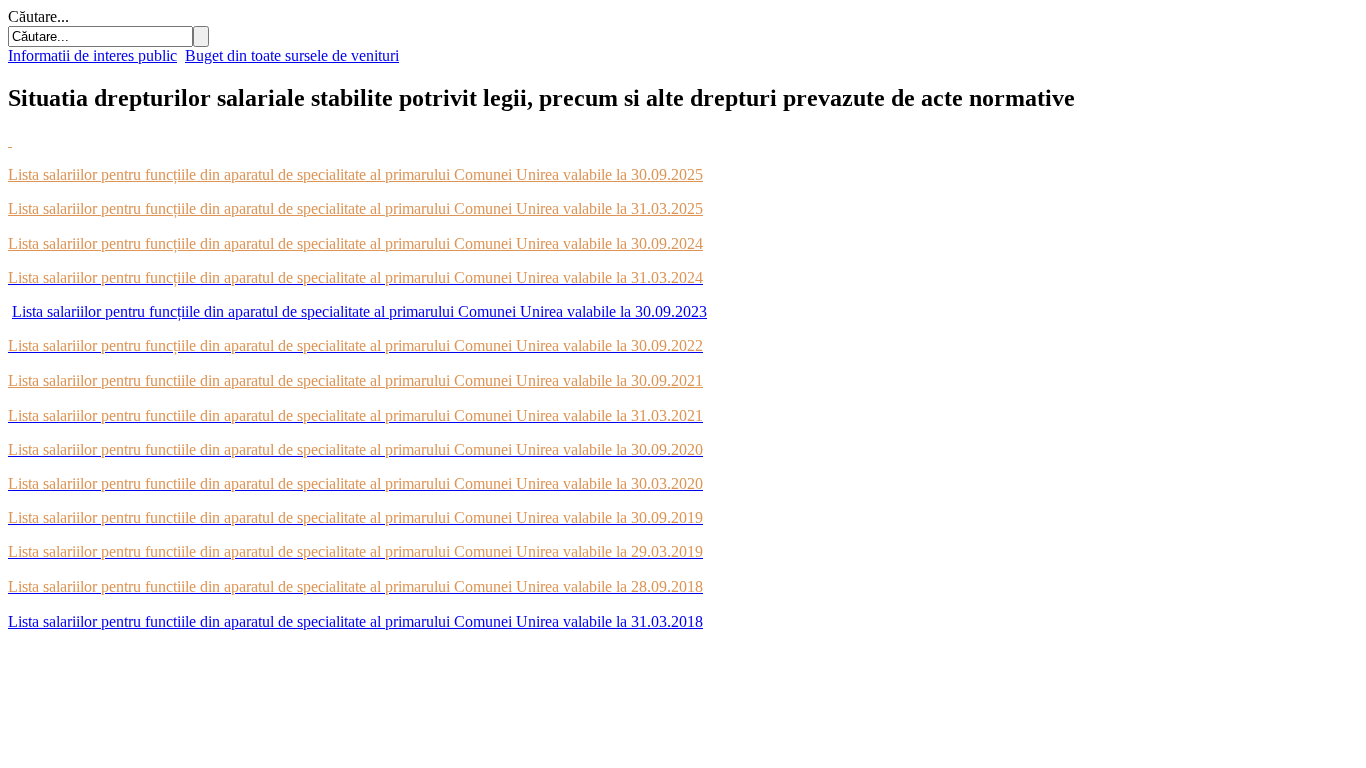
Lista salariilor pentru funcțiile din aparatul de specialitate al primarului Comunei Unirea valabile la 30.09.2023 (359, 311)
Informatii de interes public (92, 55)
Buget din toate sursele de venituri (292, 55)
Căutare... (38, 16)
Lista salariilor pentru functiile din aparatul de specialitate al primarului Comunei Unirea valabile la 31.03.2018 (355, 621)
